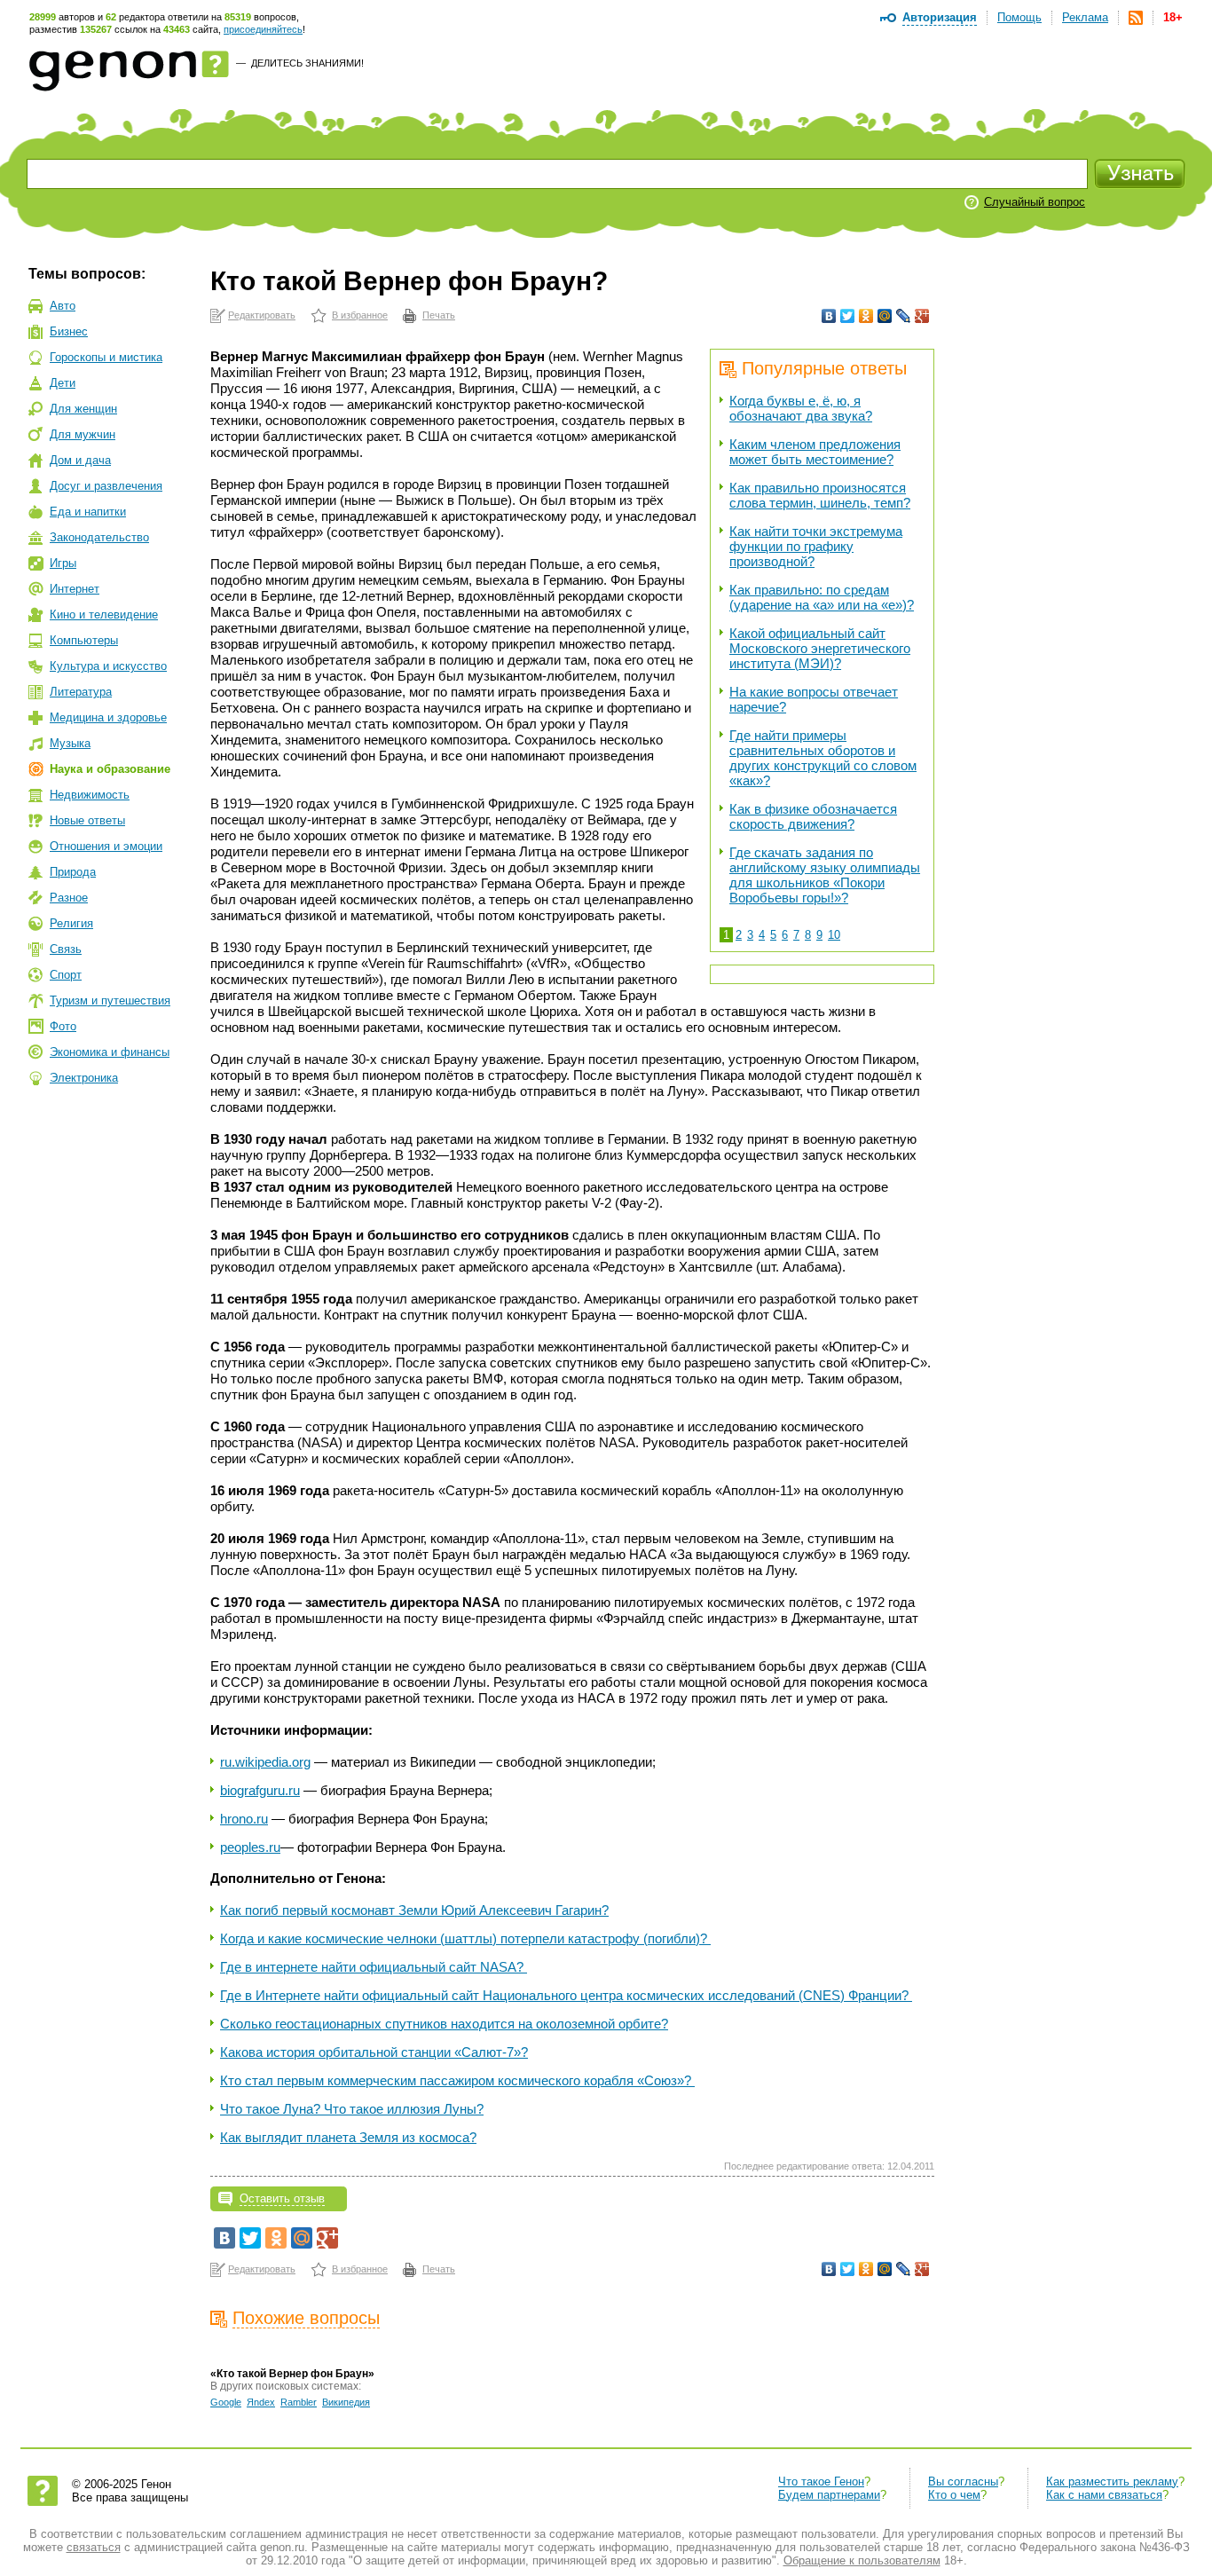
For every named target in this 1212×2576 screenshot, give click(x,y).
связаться (94, 2547)
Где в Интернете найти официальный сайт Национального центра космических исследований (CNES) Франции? (566, 1995)
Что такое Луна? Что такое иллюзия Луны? (352, 2109)
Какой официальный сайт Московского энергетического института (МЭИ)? (820, 648)
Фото (63, 1026)
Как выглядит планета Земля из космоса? (348, 2137)
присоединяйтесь (263, 29)
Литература (81, 692)
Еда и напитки (88, 512)
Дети (63, 383)
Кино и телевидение (104, 614)
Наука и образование (110, 769)
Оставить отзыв (282, 2198)
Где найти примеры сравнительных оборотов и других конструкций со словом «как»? (823, 758)
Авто (63, 306)
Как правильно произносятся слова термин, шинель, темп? (820, 495)
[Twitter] (848, 316)
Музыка (70, 743)
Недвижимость (90, 795)
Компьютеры (84, 640)
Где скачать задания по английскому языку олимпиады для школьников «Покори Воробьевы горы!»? (825, 875)
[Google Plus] (922, 316)
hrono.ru (244, 1819)
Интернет (75, 589)
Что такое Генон (821, 2481)
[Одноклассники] (866, 316)
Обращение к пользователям (862, 2560)
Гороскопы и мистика (106, 357)
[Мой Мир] (885, 316)
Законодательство (99, 537)
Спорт (66, 975)
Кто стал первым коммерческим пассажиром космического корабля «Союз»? (457, 2080)
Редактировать (262, 315)
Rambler (299, 2402)
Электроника (84, 1078)
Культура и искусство (108, 666)
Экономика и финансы (110, 1052)
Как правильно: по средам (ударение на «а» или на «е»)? (822, 597)
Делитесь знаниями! (307, 63)
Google (226, 2402)
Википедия (346, 2402)
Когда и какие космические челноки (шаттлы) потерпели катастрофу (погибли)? (465, 1938)
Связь (66, 949)
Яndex (261, 2402)
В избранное (360, 315)
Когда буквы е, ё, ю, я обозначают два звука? (801, 408)
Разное (69, 898)
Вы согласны (963, 2481)
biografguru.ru (260, 1790)
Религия (71, 923)
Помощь (1019, 17)
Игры (63, 563)
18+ (1173, 17)
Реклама (1085, 17)
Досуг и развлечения (106, 486)
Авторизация (940, 17)
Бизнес (69, 331)
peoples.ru (250, 1847)
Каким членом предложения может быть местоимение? (815, 452)
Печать (439, 315)
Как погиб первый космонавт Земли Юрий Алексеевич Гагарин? (414, 1910)
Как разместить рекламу (1112, 2481)
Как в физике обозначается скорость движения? (813, 816)
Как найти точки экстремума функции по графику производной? (816, 546)
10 (834, 935)
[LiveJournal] (904, 316)
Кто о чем (954, 2495)
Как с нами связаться (1104, 2495)
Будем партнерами (829, 2495)
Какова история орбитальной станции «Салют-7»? (374, 2052)
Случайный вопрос (1035, 202)
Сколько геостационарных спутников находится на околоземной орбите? (444, 2024)
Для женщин (83, 409)
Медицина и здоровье (108, 717)
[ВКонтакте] (829, 316)
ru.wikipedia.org (265, 1762)
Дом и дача (80, 460)
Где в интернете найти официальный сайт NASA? (374, 1967)
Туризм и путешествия (110, 1000)
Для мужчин (83, 434)
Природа (73, 872)
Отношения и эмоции (106, 846)
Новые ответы (87, 820)
